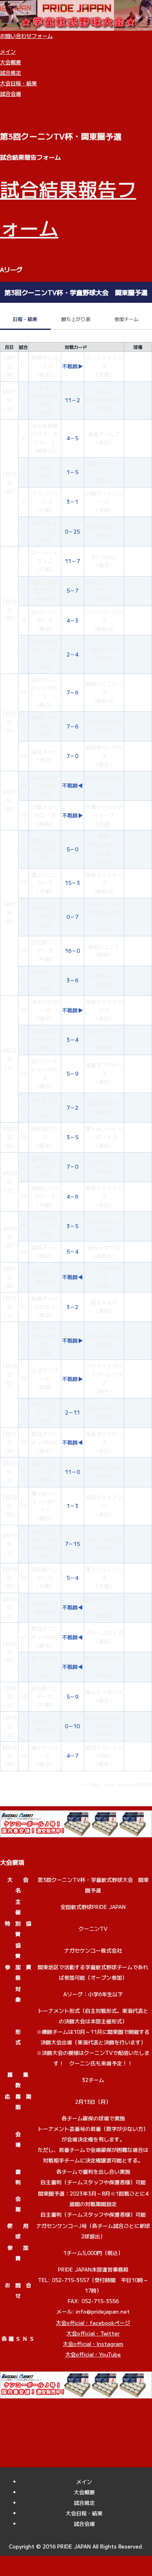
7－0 (72, 756)
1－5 (72, 472)
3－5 (72, 1137)
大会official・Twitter (93, 2333)
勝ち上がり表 (76, 319)
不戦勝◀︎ (73, 785)
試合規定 (11, 73)
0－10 (72, 1726)
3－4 (72, 1040)
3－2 (72, 1307)
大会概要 (11, 62)
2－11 (72, 1412)
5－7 (72, 590)
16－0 (72, 951)
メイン (8, 52)
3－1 (72, 501)
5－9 (72, 1074)
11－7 (72, 561)
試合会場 (11, 94)
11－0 (72, 1472)
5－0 (72, 849)
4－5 (72, 438)
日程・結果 (25, 319)
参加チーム (126, 319)
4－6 (72, 1196)
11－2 (72, 400)
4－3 (72, 620)
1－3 (72, 1506)
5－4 (72, 1251)
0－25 (72, 531)
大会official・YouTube (93, 2354)
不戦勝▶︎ (73, 366)
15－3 (72, 883)
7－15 (72, 1544)
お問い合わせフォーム (26, 36)
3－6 (72, 980)
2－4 (72, 654)
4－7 (72, 1756)
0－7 (72, 917)
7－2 (72, 1107)
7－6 (72, 692)
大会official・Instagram (93, 2344)
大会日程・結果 (18, 83)
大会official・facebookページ (93, 2323)
